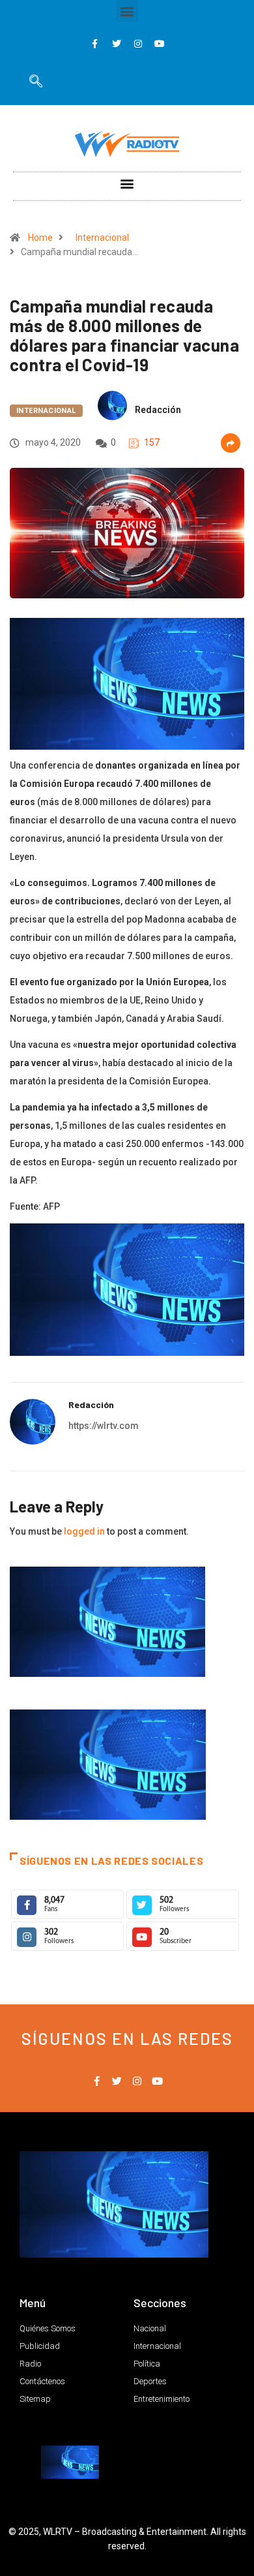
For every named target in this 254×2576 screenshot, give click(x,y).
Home (40, 238)
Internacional (102, 238)
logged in (84, 1531)
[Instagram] (138, 44)
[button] (127, 11)
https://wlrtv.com (104, 1426)
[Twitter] (117, 44)
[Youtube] (160, 44)
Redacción (158, 410)
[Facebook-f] (95, 44)
